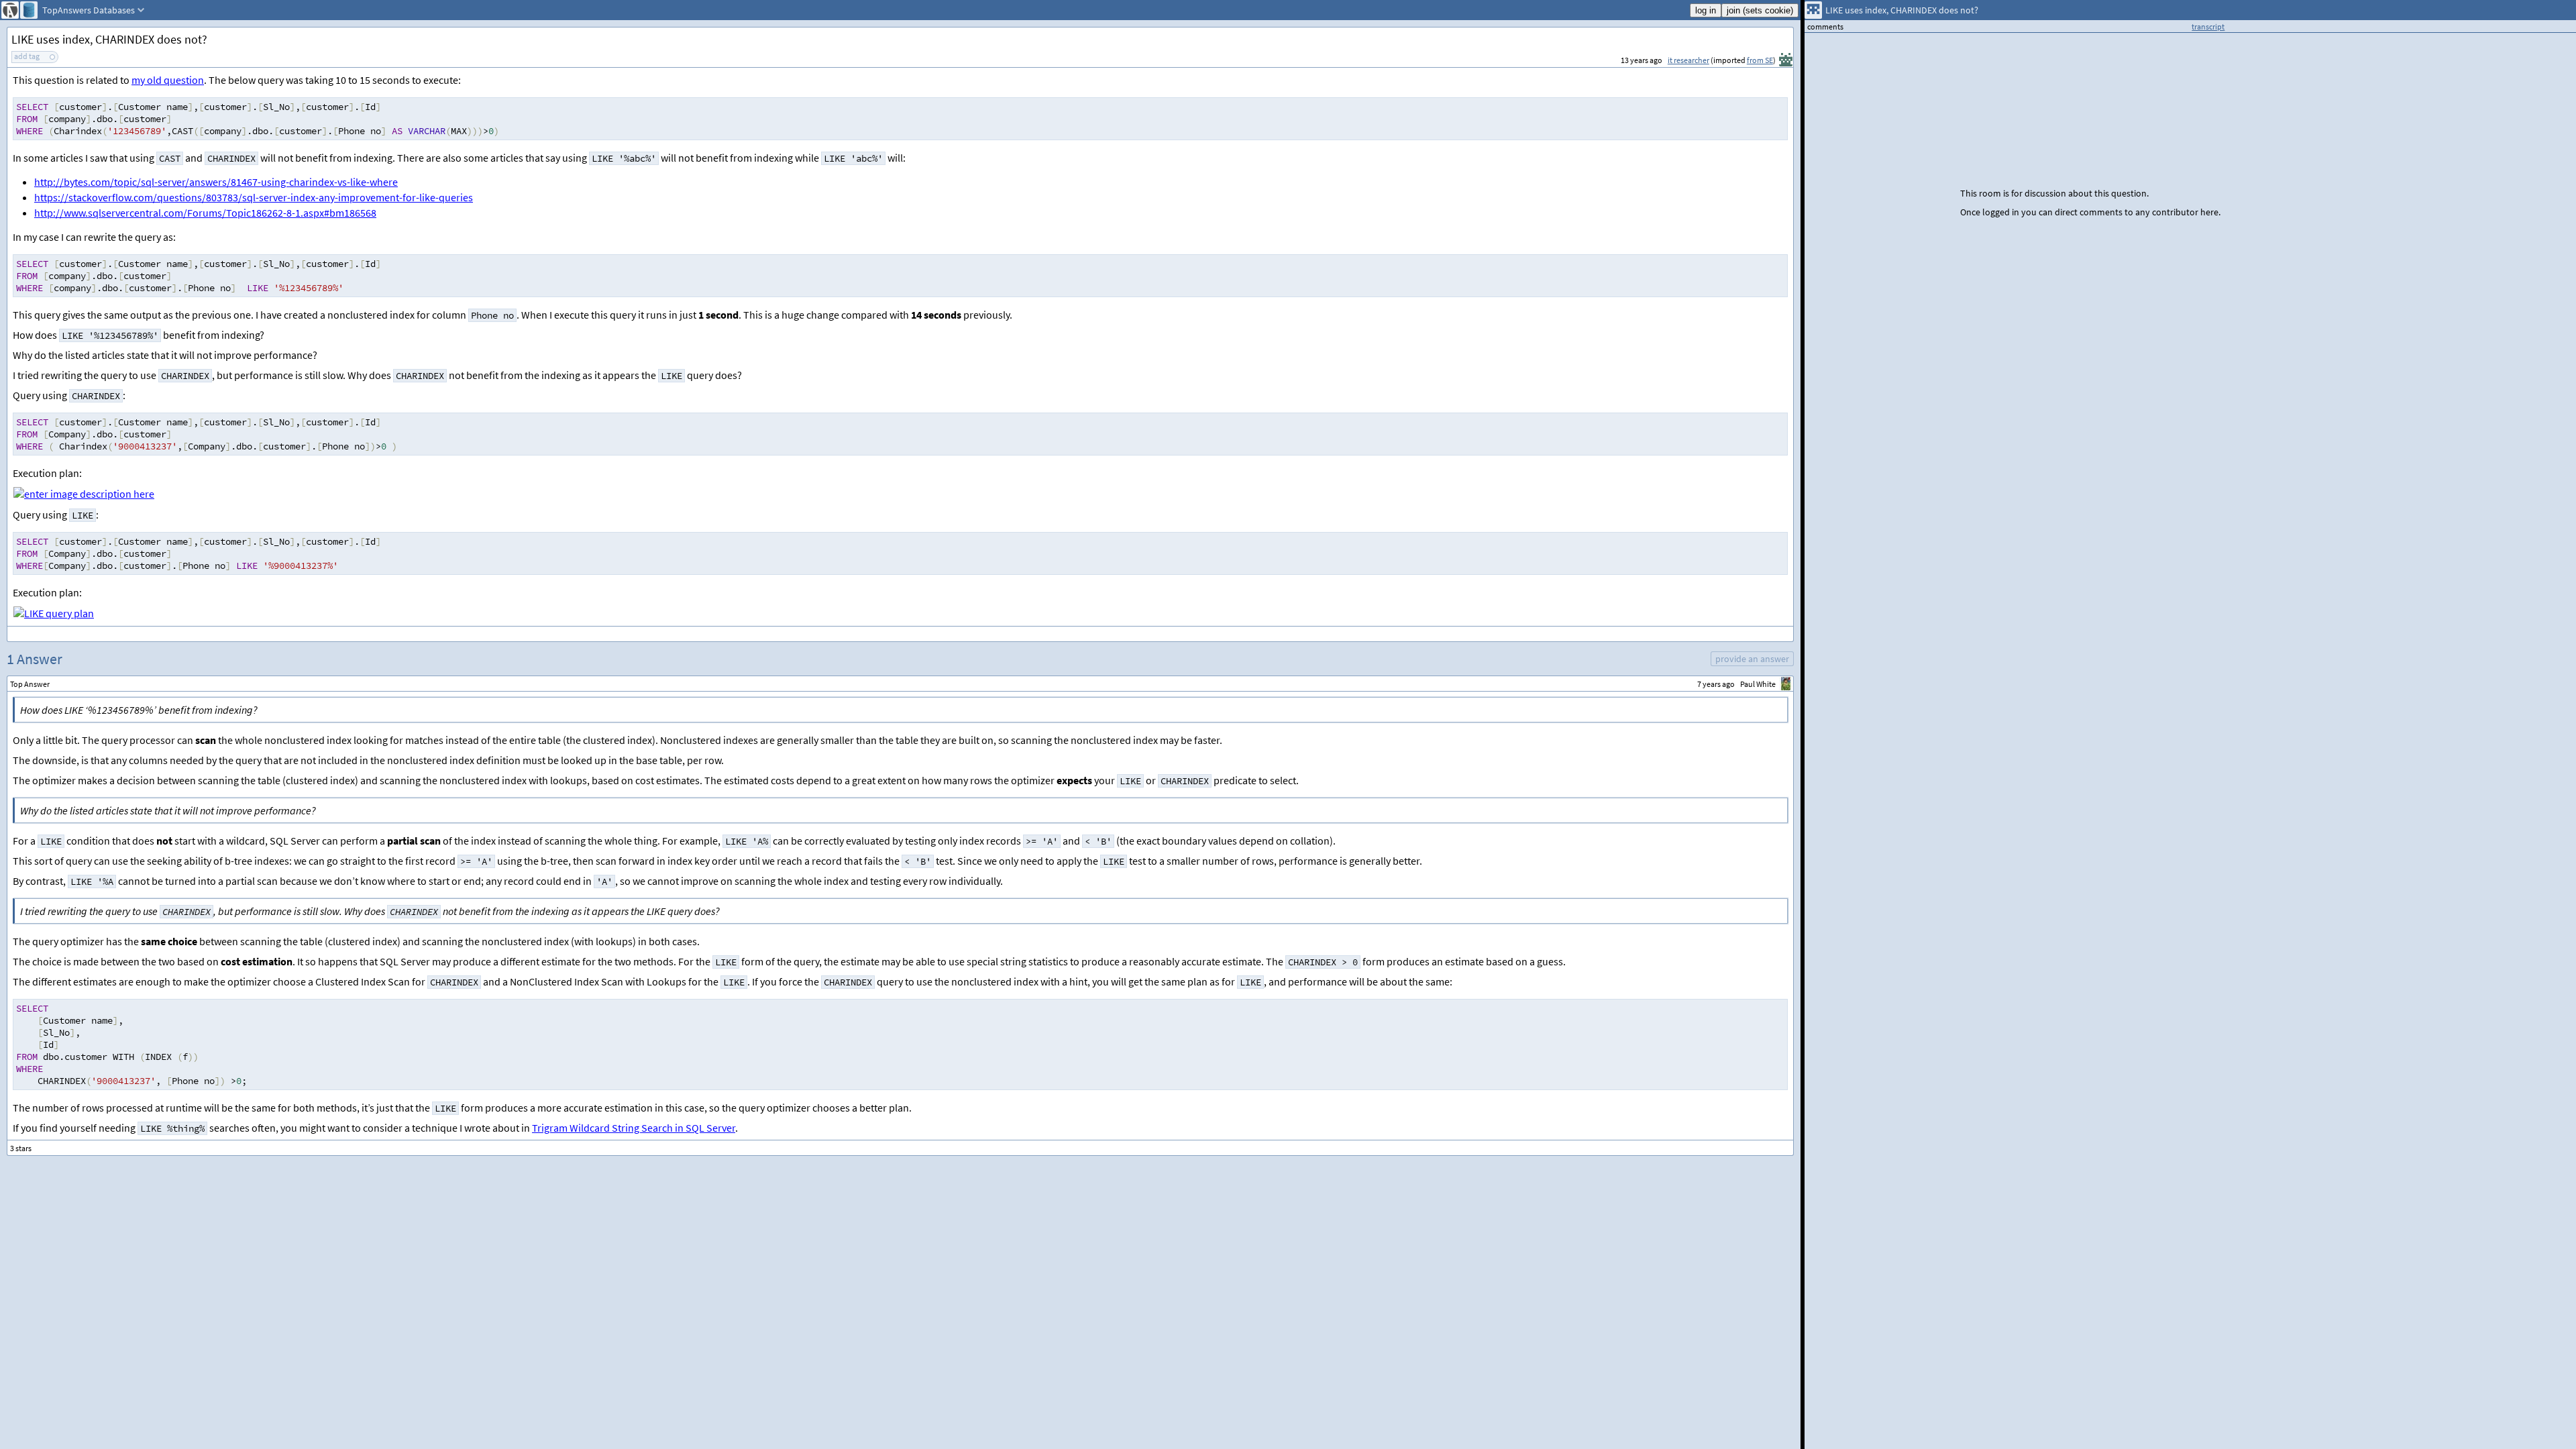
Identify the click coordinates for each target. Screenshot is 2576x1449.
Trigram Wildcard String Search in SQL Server (634, 1128)
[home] (10, 10)
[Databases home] (29, 10)
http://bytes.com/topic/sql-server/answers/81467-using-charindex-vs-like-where (216, 182)
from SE (1760, 60)
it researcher (1688, 60)
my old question (168, 80)
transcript (2208, 26)
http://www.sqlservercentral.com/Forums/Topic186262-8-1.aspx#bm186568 (205, 213)
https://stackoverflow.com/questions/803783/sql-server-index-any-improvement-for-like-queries (254, 197)
